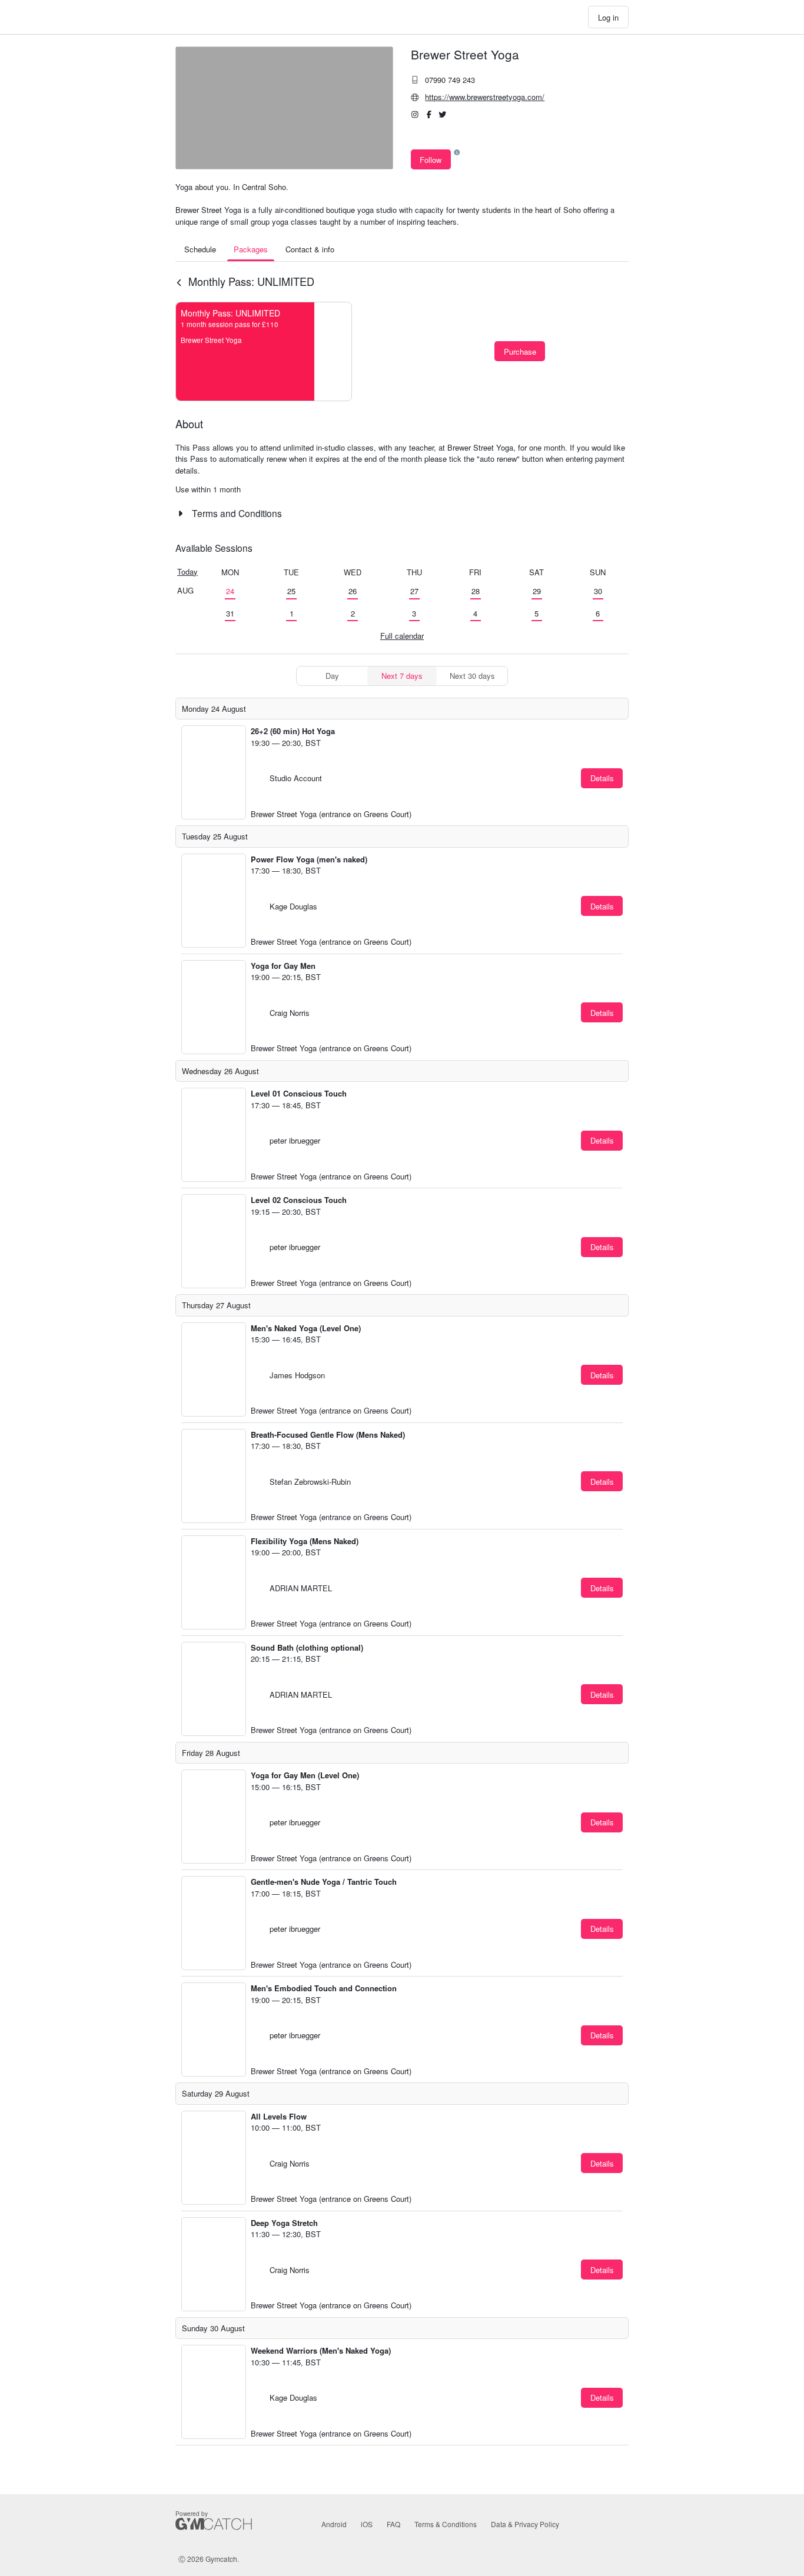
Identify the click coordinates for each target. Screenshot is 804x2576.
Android (334, 2524)
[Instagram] (415, 115)
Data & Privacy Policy (525, 2524)
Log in (608, 17)
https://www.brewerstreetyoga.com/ (485, 97)
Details (602, 778)
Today (187, 571)
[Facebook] (429, 115)
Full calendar (402, 636)
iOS (367, 2524)
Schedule (200, 249)
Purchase (520, 351)
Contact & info (310, 249)
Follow (431, 160)
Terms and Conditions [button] (236, 513)
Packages (251, 249)
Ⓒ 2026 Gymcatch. (209, 2559)
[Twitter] (443, 115)
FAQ (393, 2524)
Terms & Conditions (446, 2524)
